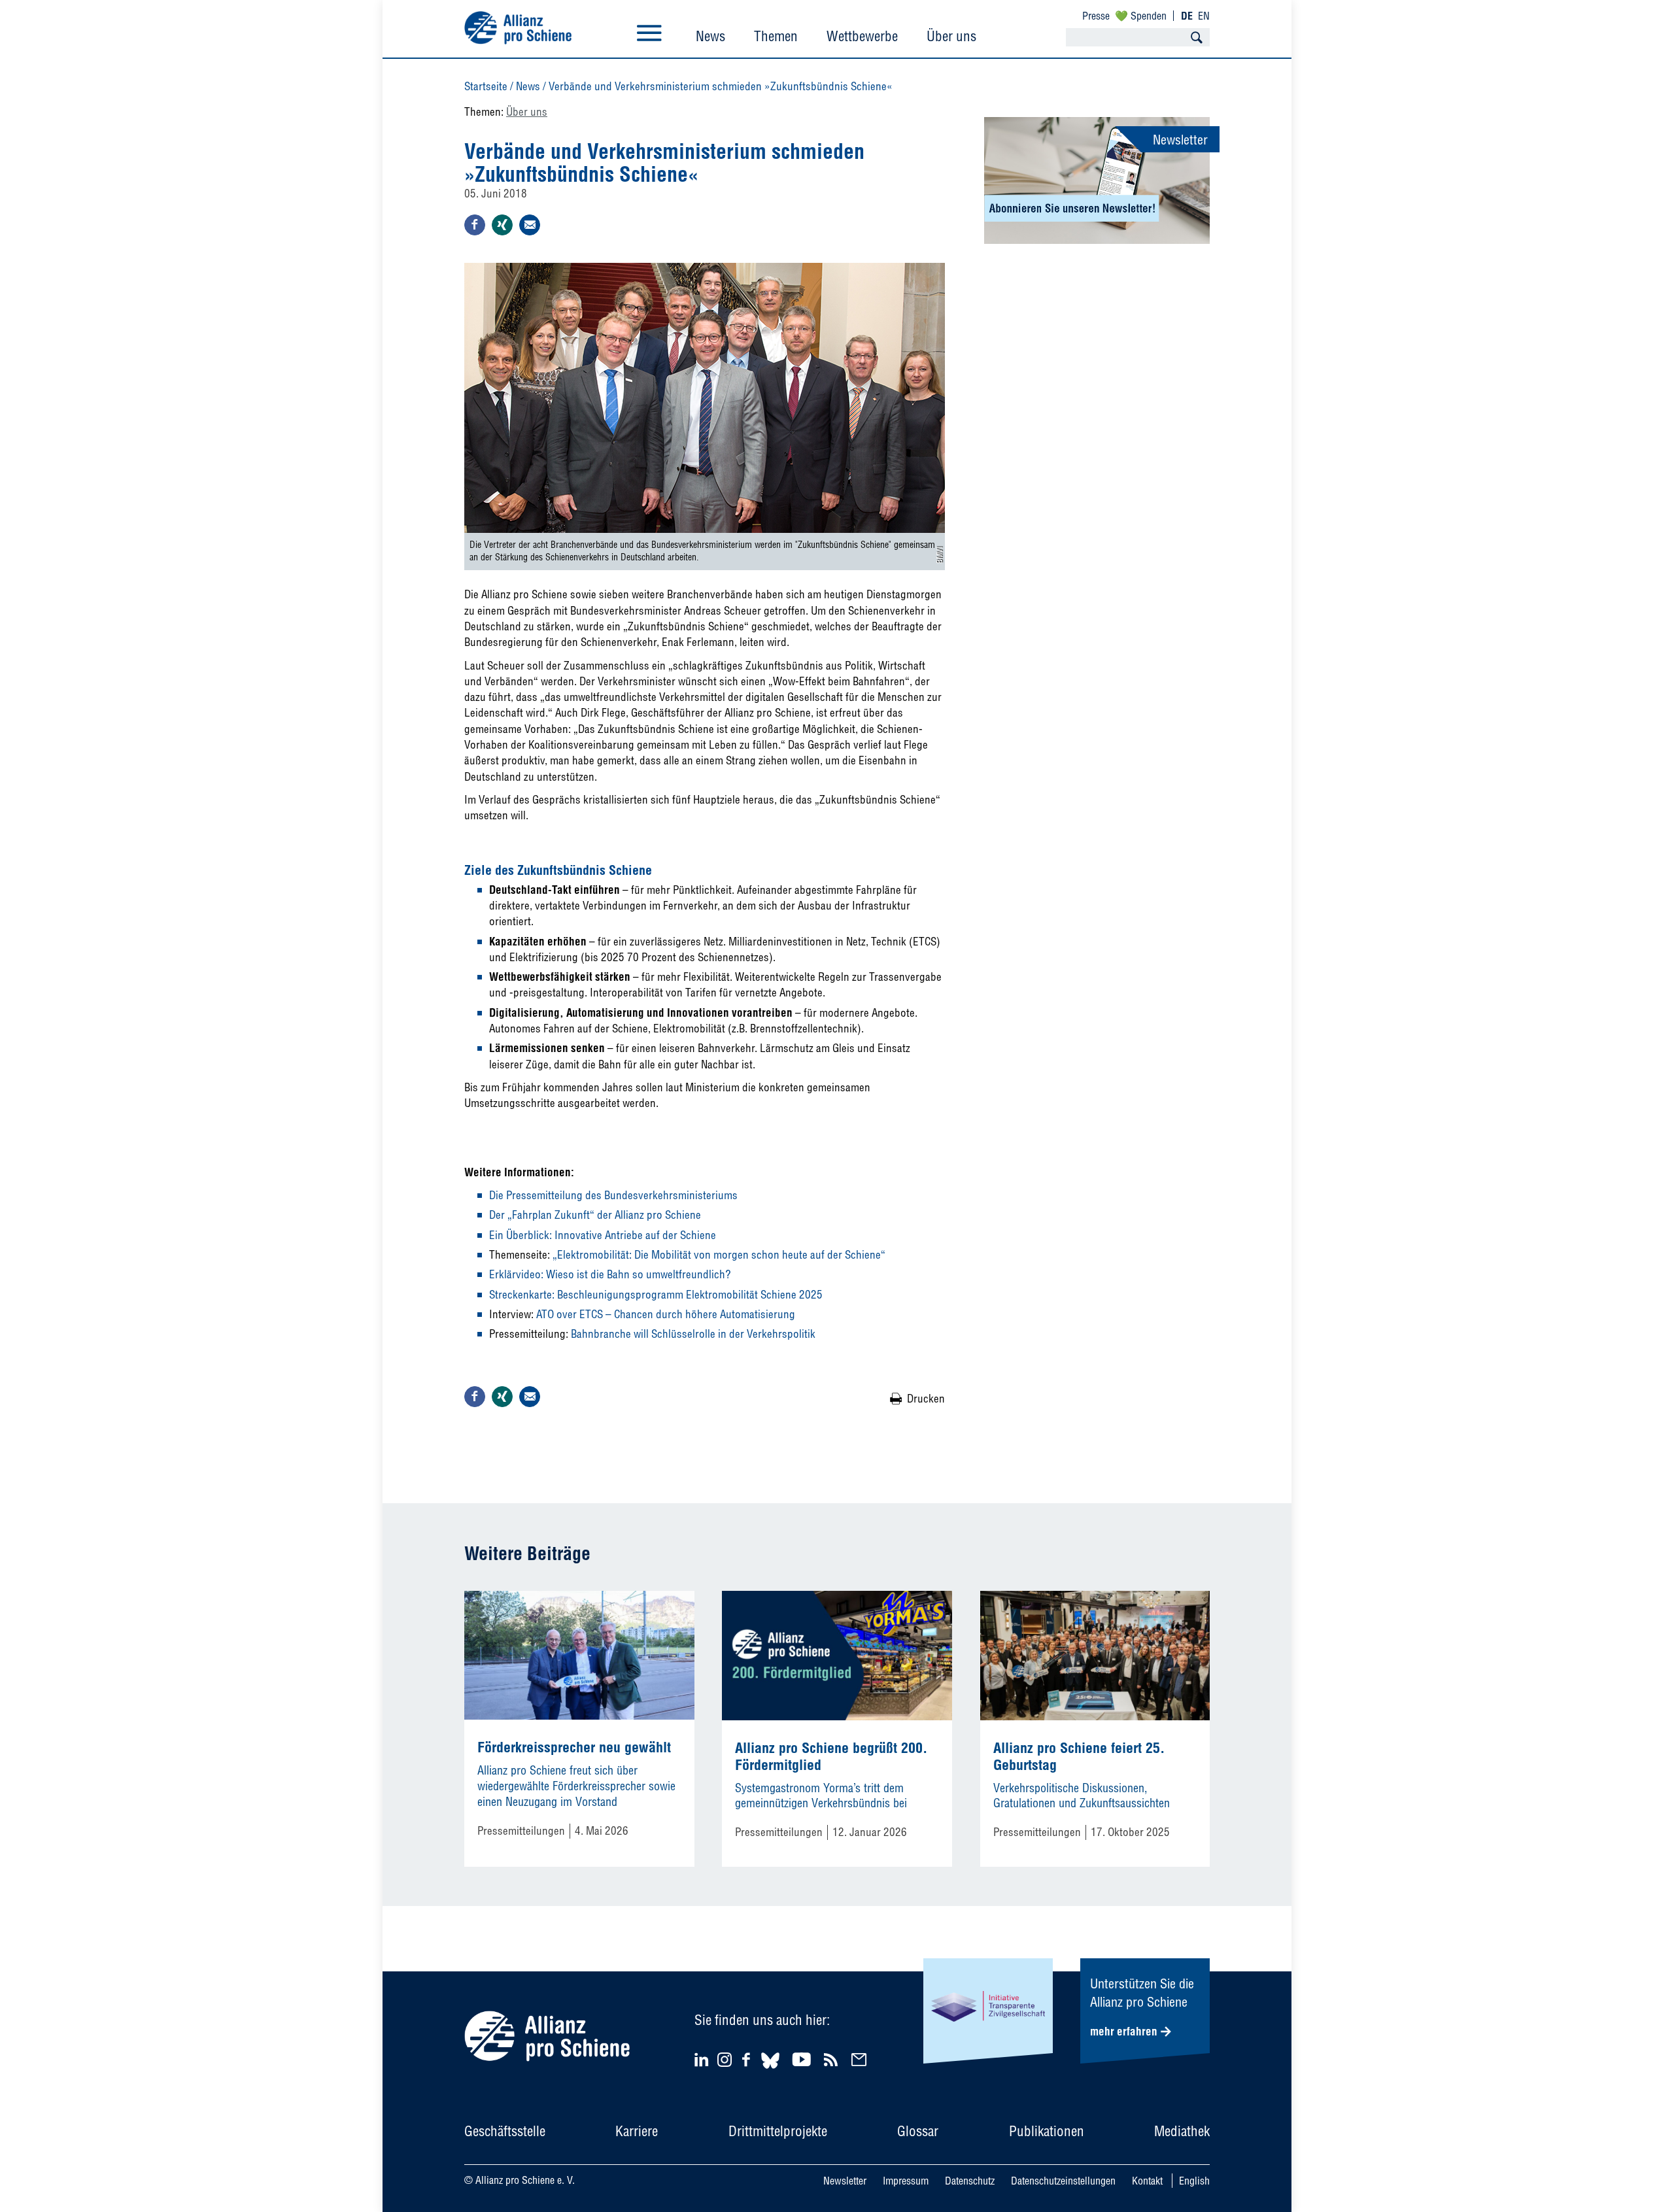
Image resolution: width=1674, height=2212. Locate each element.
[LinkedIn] (703, 2059)
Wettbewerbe (862, 36)
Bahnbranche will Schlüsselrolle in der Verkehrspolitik (692, 1334)
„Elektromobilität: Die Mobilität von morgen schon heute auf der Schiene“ (719, 1254)
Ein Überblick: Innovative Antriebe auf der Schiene (603, 1235)
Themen (776, 36)
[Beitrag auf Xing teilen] (502, 225)
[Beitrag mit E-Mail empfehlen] (530, 225)
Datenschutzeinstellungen (1063, 2181)
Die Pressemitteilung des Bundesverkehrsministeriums (613, 1195)
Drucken (926, 1398)
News (710, 36)
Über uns (951, 36)
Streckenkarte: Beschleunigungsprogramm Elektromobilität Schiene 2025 (656, 1294)
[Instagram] (725, 2063)
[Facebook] (748, 2059)
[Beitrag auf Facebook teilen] (475, 225)
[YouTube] (803, 2059)
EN (1204, 16)
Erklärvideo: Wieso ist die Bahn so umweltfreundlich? (610, 1274)
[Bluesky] (770, 2070)
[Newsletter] (861, 2059)
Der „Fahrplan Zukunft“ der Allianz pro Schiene (595, 1215)
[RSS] (833, 2059)
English (1194, 2181)
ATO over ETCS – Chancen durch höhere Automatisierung (666, 1314)
